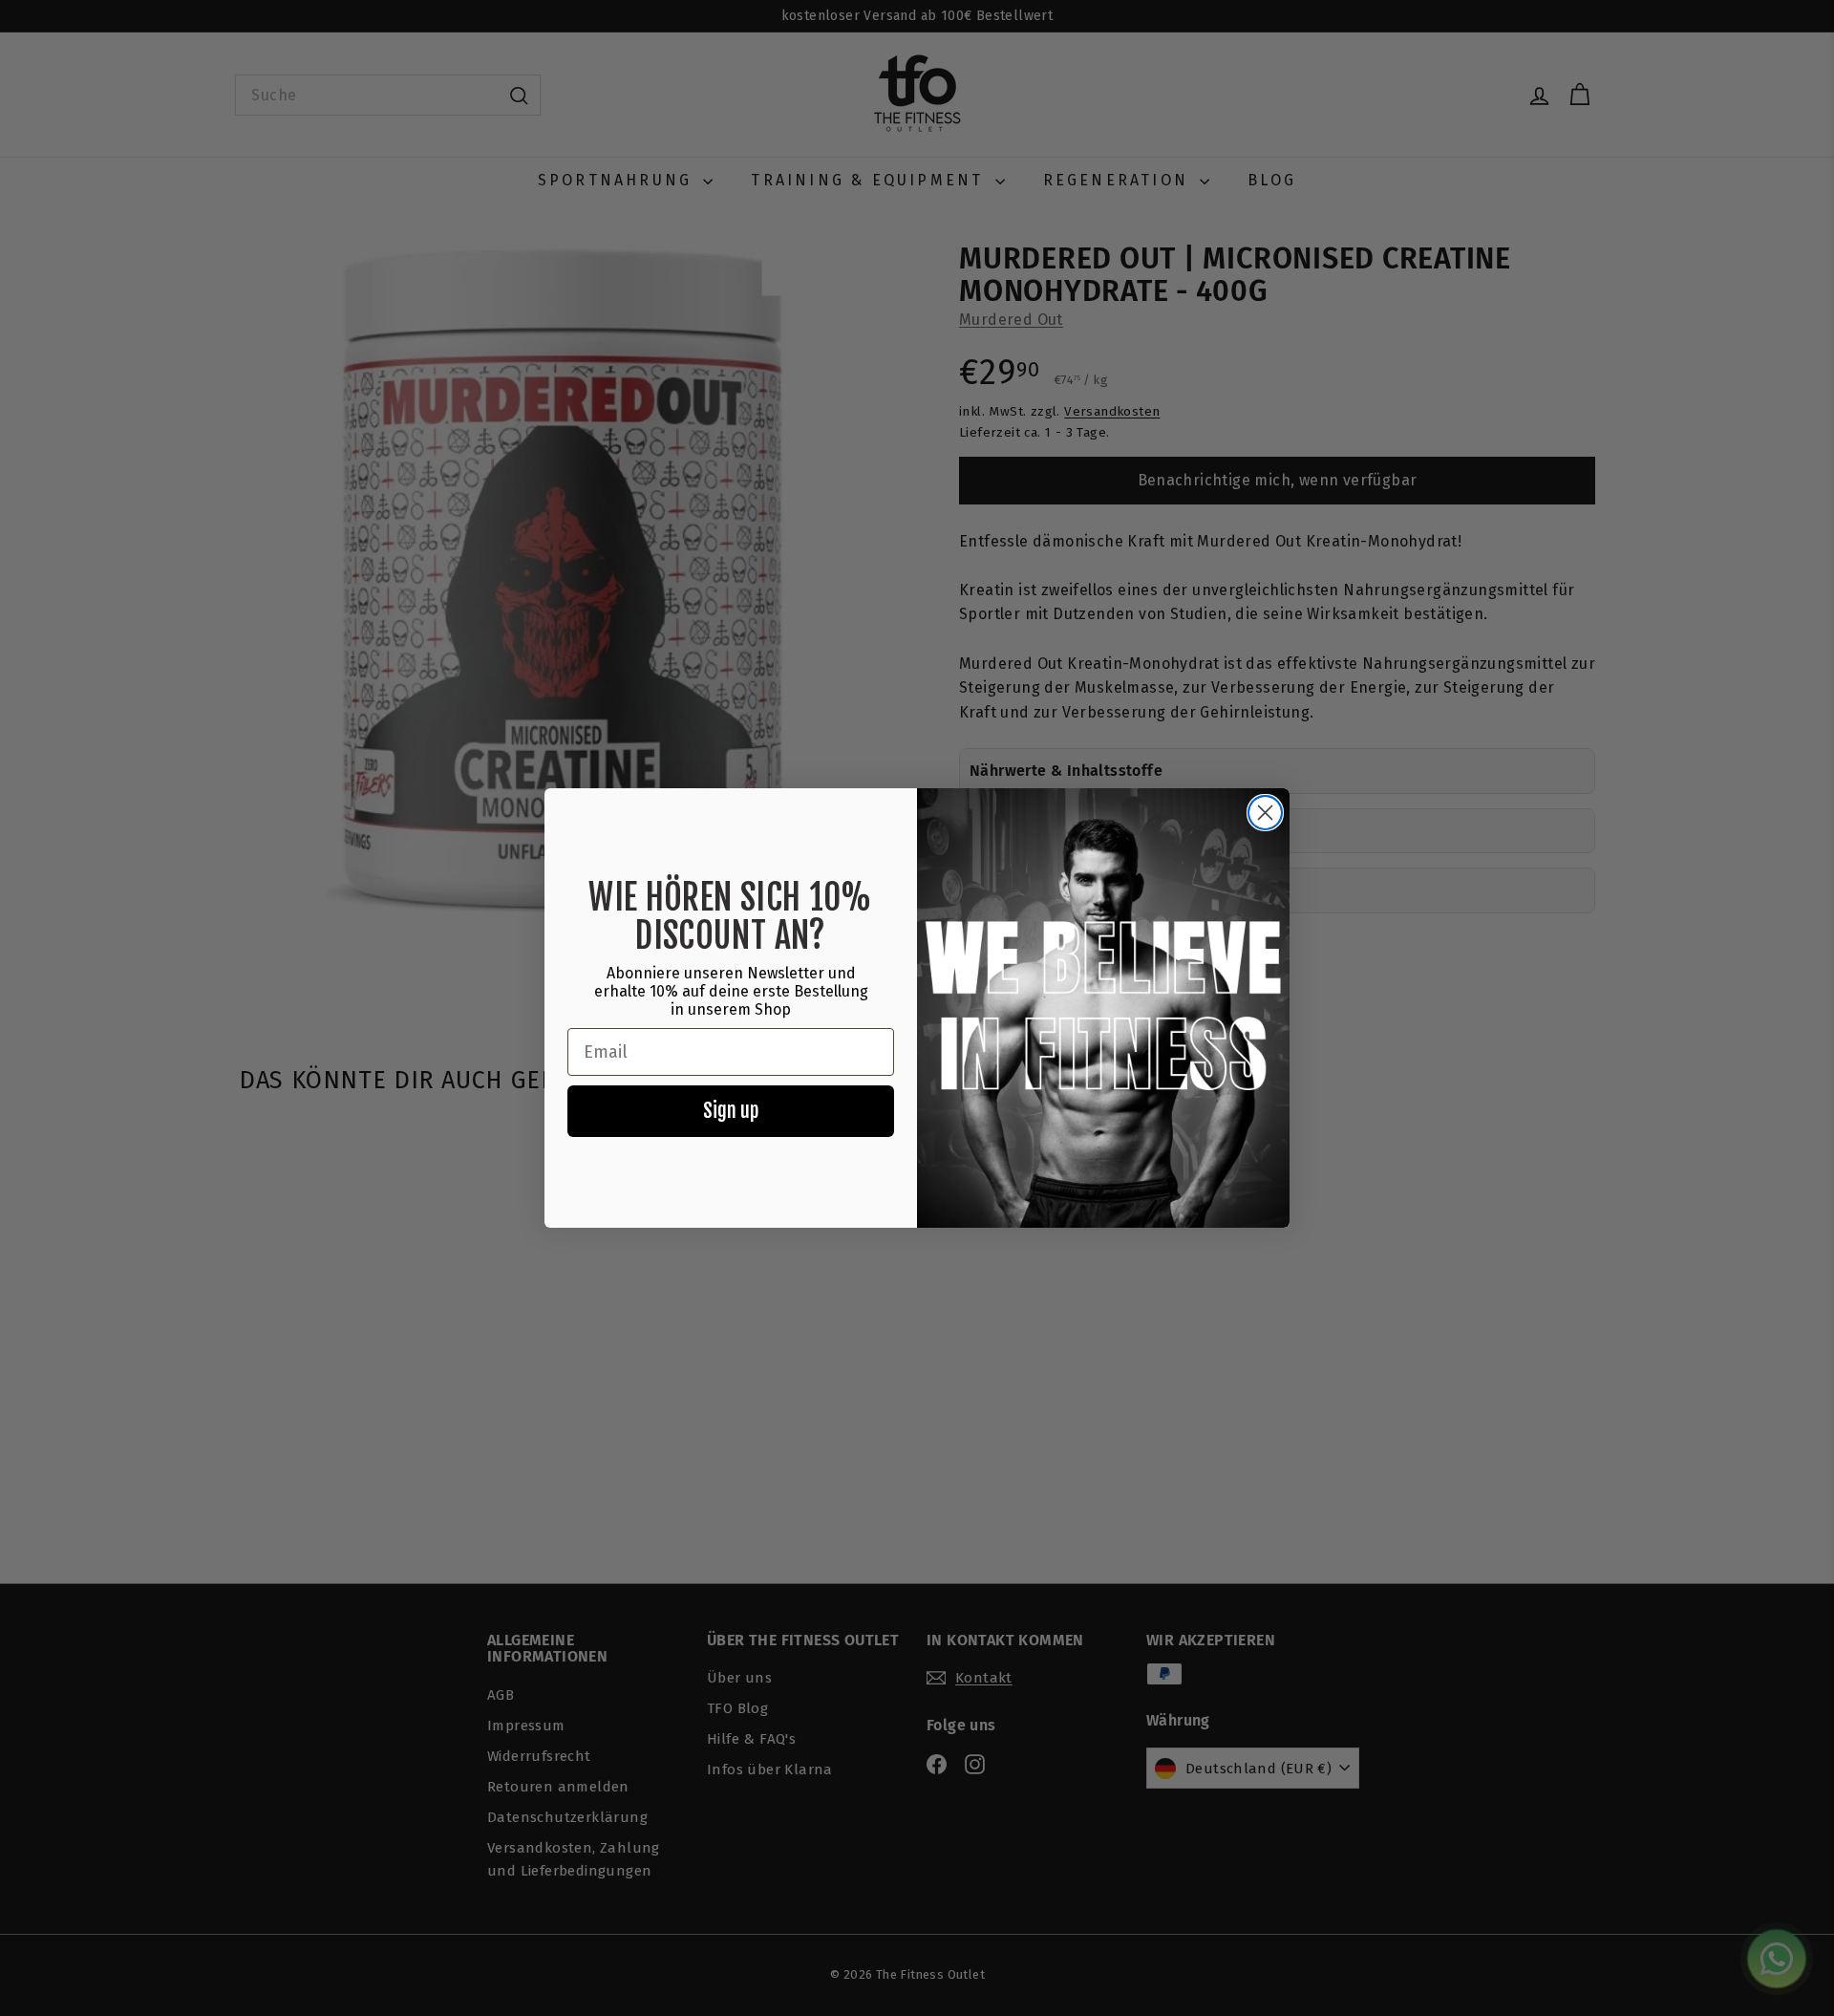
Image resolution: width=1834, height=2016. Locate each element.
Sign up (731, 1111)
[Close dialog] (1265, 813)
